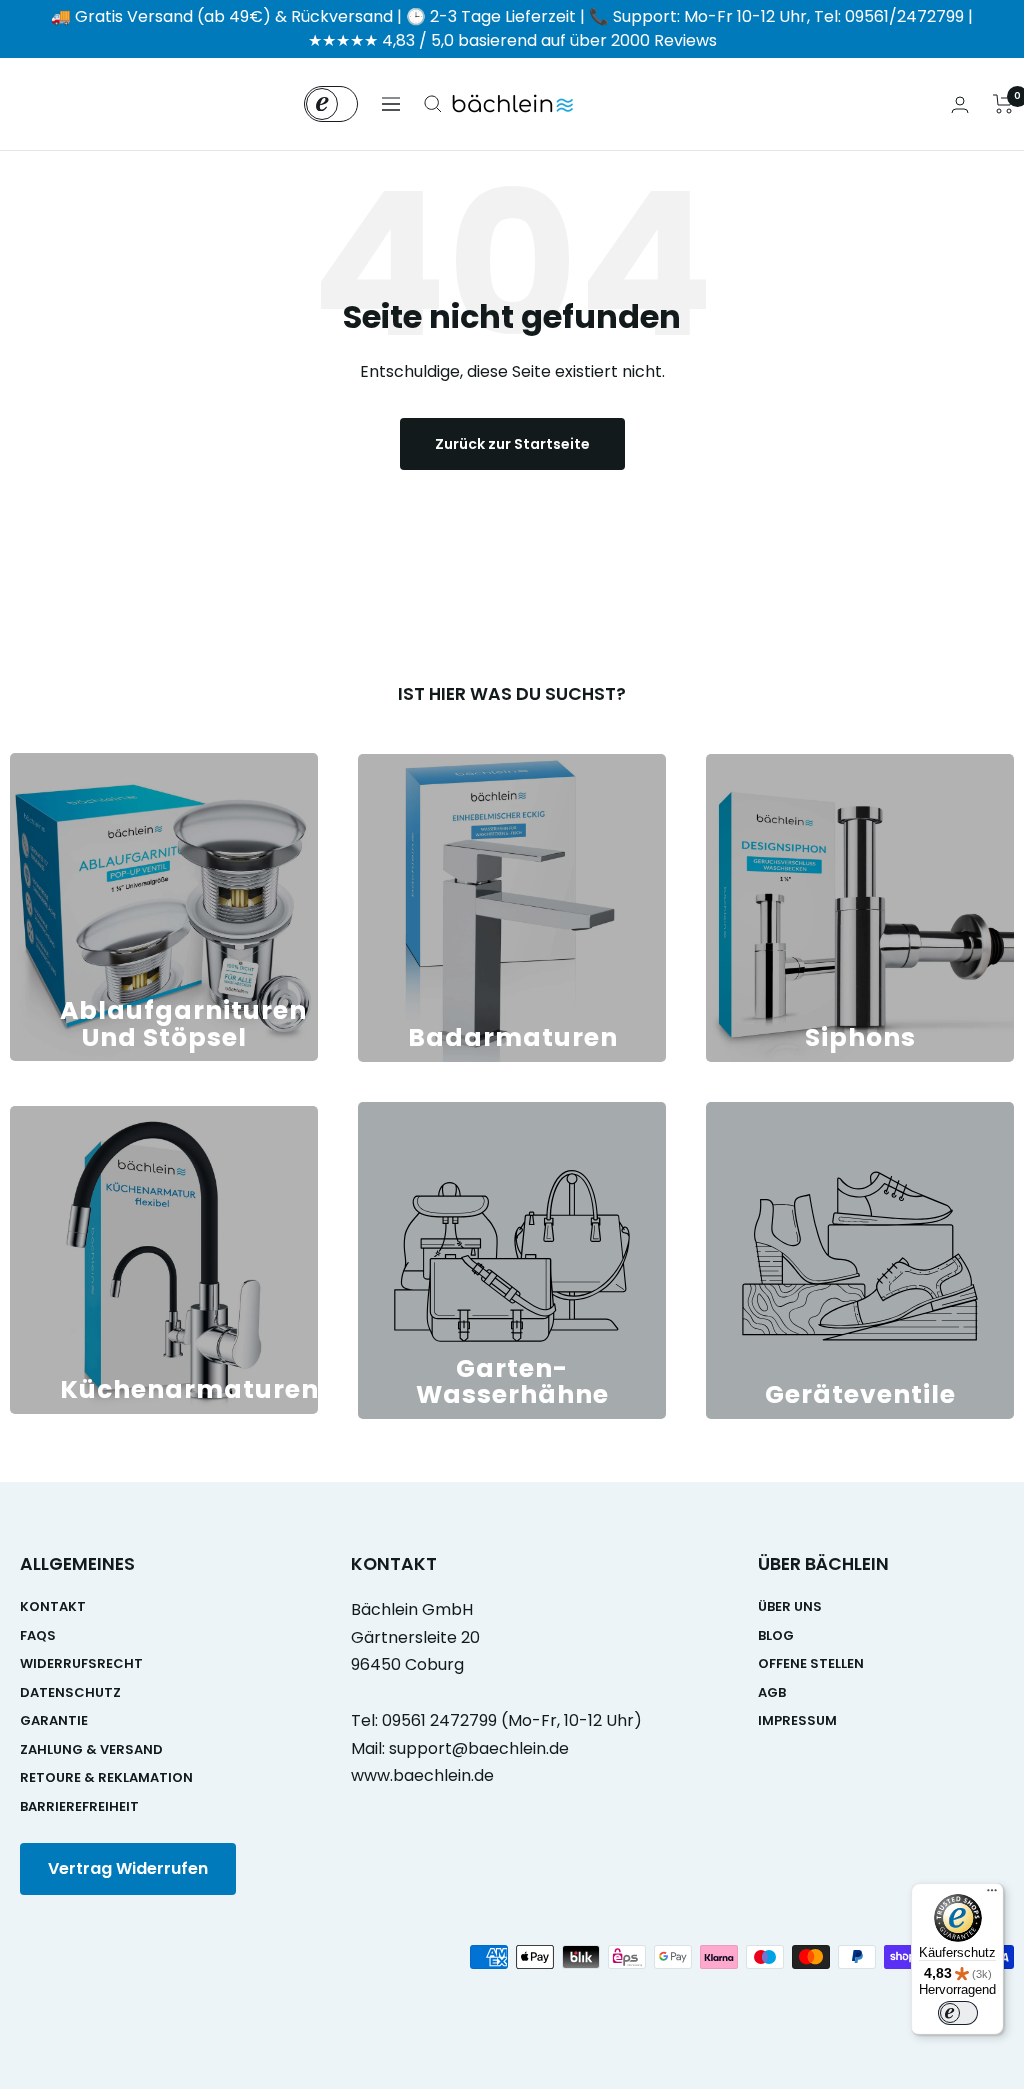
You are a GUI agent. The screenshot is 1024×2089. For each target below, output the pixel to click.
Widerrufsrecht (81, 1663)
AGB (772, 1692)
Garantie (54, 1720)
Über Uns (790, 1606)
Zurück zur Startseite (512, 444)
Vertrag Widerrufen (128, 1868)
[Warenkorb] (1003, 104)
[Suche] (433, 104)
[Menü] (992, 1895)
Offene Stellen (811, 1663)
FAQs (38, 1635)
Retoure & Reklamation (106, 1777)
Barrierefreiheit (79, 1806)
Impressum (797, 1720)
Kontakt (53, 1606)
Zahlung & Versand (91, 1749)
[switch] (958, 2013)
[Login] (960, 104)
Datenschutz (70, 1692)
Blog (776, 1635)
